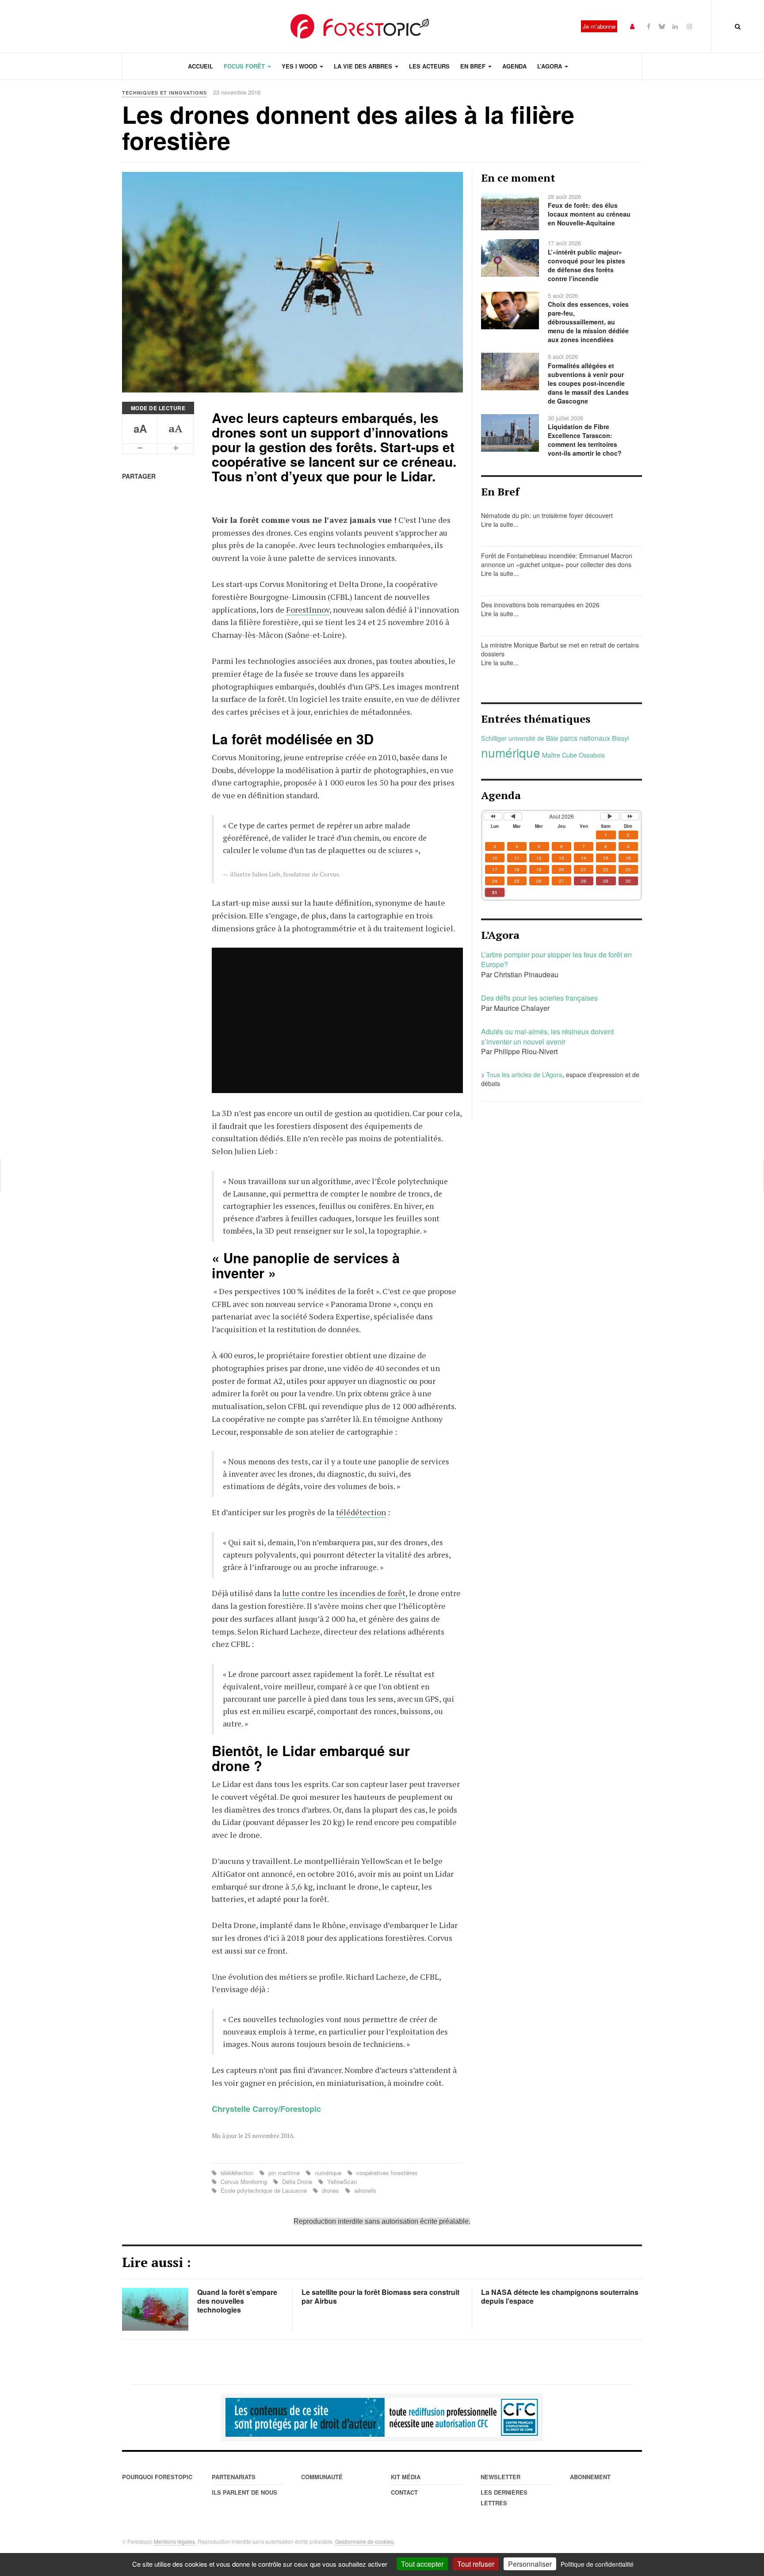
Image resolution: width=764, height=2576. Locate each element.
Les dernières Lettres (504, 2498)
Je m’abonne (599, 26)
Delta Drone (297, 2182)
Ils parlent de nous (244, 2492)
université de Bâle (533, 738)
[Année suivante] (630, 816)
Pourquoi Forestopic (157, 2477)
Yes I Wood (300, 66)
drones (330, 2190)
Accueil (201, 66)
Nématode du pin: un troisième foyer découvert (547, 515)
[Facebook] (649, 26)
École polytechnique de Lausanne (264, 2190)
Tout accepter (422, 2564)
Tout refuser (476, 2564)
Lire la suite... (500, 524)
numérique (328, 2173)
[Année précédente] (493, 816)
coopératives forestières (386, 2173)
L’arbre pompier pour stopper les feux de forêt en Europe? (556, 960)
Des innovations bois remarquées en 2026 (540, 605)
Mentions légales (174, 2541)
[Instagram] (689, 26)
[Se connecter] (632, 26)
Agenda (514, 66)
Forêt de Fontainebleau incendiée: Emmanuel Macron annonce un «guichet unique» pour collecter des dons (557, 560)
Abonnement (590, 2477)
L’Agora (550, 66)
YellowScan (341, 2182)
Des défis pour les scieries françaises (539, 998)
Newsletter (500, 2477)
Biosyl (620, 738)
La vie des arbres (364, 66)
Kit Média (406, 2477)
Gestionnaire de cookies (364, 2541)
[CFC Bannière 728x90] (382, 2417)
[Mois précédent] (513, 816)
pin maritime (284, 2173)
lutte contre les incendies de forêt (344, 1593)
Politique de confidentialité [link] (597, 2564)
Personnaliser (530, 2564)
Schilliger (494, 738)
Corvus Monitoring (244, 2182)
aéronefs (364, 2190)
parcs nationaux (585, 738)
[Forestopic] (360, 26)
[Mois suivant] (610, 816)
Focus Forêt (245, 66)
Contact (404, 2492)
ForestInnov (308, 610)
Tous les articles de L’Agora (524, 1075)
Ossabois (592, 755)
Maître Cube (560, 755)
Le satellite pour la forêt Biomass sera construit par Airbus (380, 2296)
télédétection (361, 1512)
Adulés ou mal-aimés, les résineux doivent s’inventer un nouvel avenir (547, 1036)
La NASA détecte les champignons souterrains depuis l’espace (560, 2296)
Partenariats (234, 2477)
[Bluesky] (662, 26)
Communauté (322, 2477)
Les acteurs (429, 66)
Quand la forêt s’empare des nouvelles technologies (237, 2301)
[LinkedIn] (675, 26)
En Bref (474, 66)
